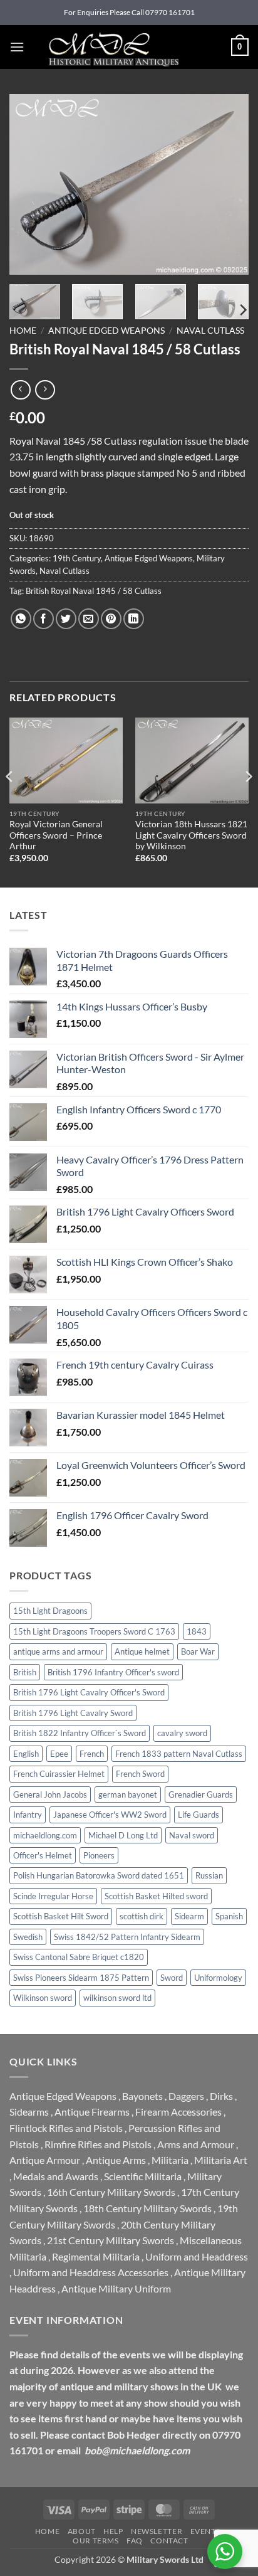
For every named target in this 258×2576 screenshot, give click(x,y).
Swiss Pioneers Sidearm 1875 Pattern (81, 1978)
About (82, 2531)
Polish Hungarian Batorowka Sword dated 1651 (99, 1875)
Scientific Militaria (143, 2176)
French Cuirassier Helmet (59, 1774)
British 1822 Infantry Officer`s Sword (80, 1733)
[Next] (228, 184)
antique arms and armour (58, 1651)
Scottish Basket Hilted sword (156, 1896)
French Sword (140, 1774)
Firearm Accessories (178, 2112)
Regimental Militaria (96, 2256)
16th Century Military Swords (111, 2192)
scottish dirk (142, 1916)
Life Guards (199, 1815)
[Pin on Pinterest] (111, 619)
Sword (172, 1978)
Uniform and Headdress (197, 2256)
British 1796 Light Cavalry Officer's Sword (89, 1692)
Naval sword (192, 1835)
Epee (59, 1754)
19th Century (77, 558)
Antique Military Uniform (116, 2288)
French (92, 1754)
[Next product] (20, 390)
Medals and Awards (56, 2176)
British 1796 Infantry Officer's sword (113, 1672)
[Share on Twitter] (66, 619)
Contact (169, 2541)
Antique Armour (45, 2160)
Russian (209, 1875)
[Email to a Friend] (89, 619)
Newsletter (157, 2531)
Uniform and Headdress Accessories (91, 2272)
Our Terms (96, 2541)
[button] (17, 47)
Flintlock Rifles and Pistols (66, 2128)
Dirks (221, 2096)
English (26, 1754)
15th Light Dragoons (50, 1611)
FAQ (135, 2541)
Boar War (198, 1651)
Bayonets (142, 2096)
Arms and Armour (196, 2144)
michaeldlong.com (45, 1835)
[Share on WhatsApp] (21, 619)
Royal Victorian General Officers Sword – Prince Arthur (56, 835)
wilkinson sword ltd (117, 1998)
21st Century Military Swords (111, 2240)
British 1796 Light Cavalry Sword (73, 1713)
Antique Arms (116, 2160)
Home (23, 331)
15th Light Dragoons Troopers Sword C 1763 (94, 1631)
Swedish (28, 1937)
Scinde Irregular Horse (53, 1896)
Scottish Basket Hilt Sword (61, 1916)
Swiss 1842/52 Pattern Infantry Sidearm (127, 1937)
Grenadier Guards (201, 1794)
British (25, 1672)
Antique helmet (142, 1651)
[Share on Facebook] (44, 619)
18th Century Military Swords (147, 2208)
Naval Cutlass (210, 331)
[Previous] (30, 184)
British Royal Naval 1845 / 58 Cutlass (94, 591)
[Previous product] (45, 390)
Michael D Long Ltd (123, 1835)
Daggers (186, 2096)
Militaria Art (221, 2160)
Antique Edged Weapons (106, 331)
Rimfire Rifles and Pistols (98, 2144)
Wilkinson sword (43, 1998)
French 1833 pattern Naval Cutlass (179, 1754)
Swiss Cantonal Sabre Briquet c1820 (79, 1957)
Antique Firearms (92, 2112)
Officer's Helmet (43, 1855)
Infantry (28, 1815)
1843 (197, 1631)
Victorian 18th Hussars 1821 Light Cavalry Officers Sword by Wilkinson (191, 835)
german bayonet (128, 1794)
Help (113, 2531)
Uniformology (218, 1978)
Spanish (229, 1916)
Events (205, 2531)
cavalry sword (182, 1733)
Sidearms (29, 2112)
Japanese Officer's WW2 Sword (110, 1815)
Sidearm (189, 1916)
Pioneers (99, 1855)
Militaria (170, 2160)
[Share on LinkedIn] (134, 619)
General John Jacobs (50, 1794)
